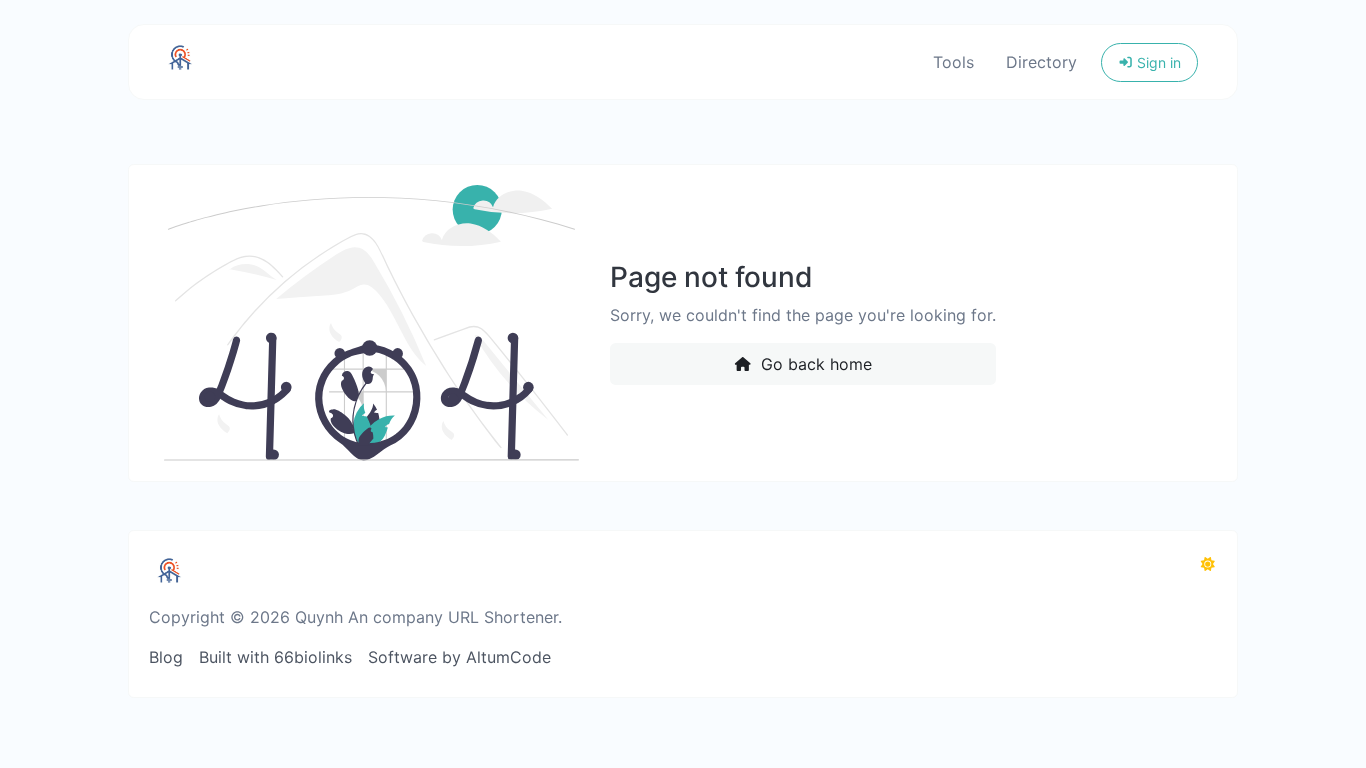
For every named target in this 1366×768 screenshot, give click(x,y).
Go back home (814, 364)
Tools (953, 62)
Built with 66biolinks (275, 657)
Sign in (1157, 62)
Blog (166, 657)
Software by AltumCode (459, 657)
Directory (1041, 62)
